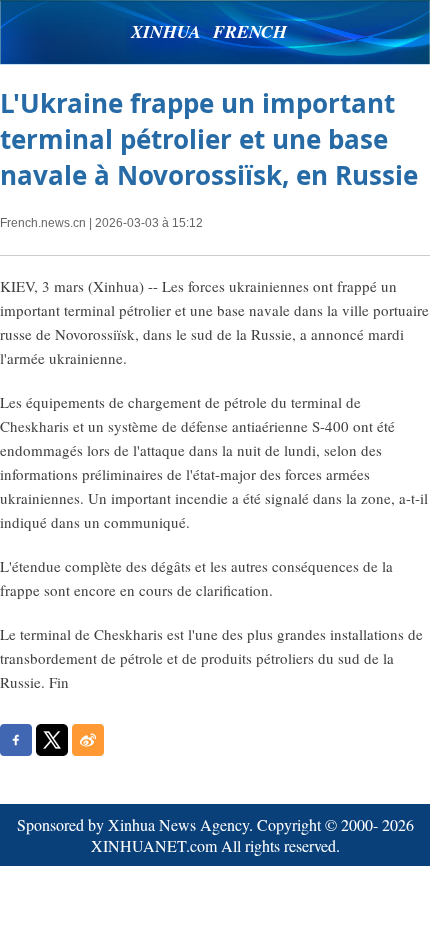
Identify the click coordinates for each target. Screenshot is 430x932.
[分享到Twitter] (52, 740)
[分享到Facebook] (16, 740)
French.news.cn (43, 223)
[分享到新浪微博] (88, 740)
